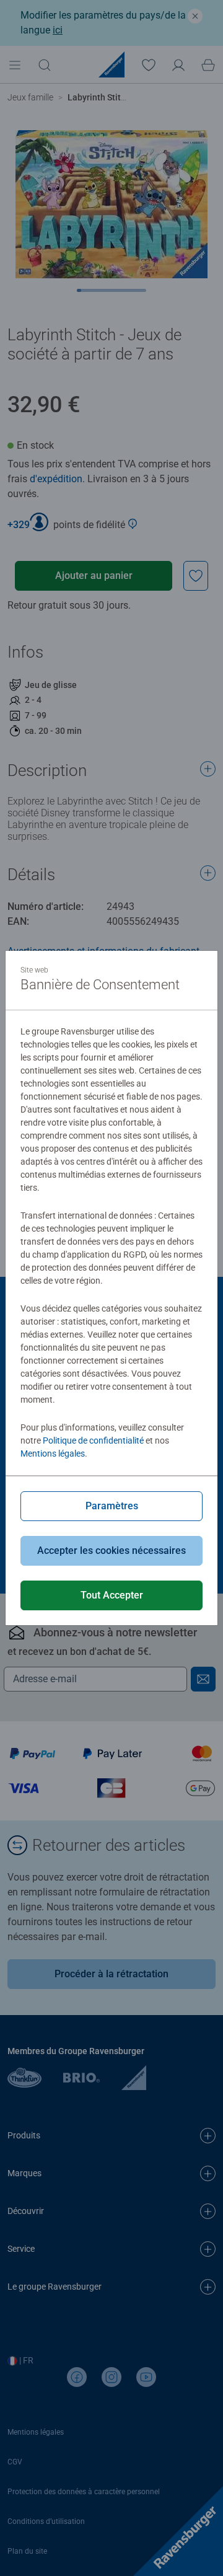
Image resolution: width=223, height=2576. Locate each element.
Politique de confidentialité (93, 1440)
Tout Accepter (112, 1595)
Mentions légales (53, 1453)
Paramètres (112, 1506)
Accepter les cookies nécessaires (111, 1550)
